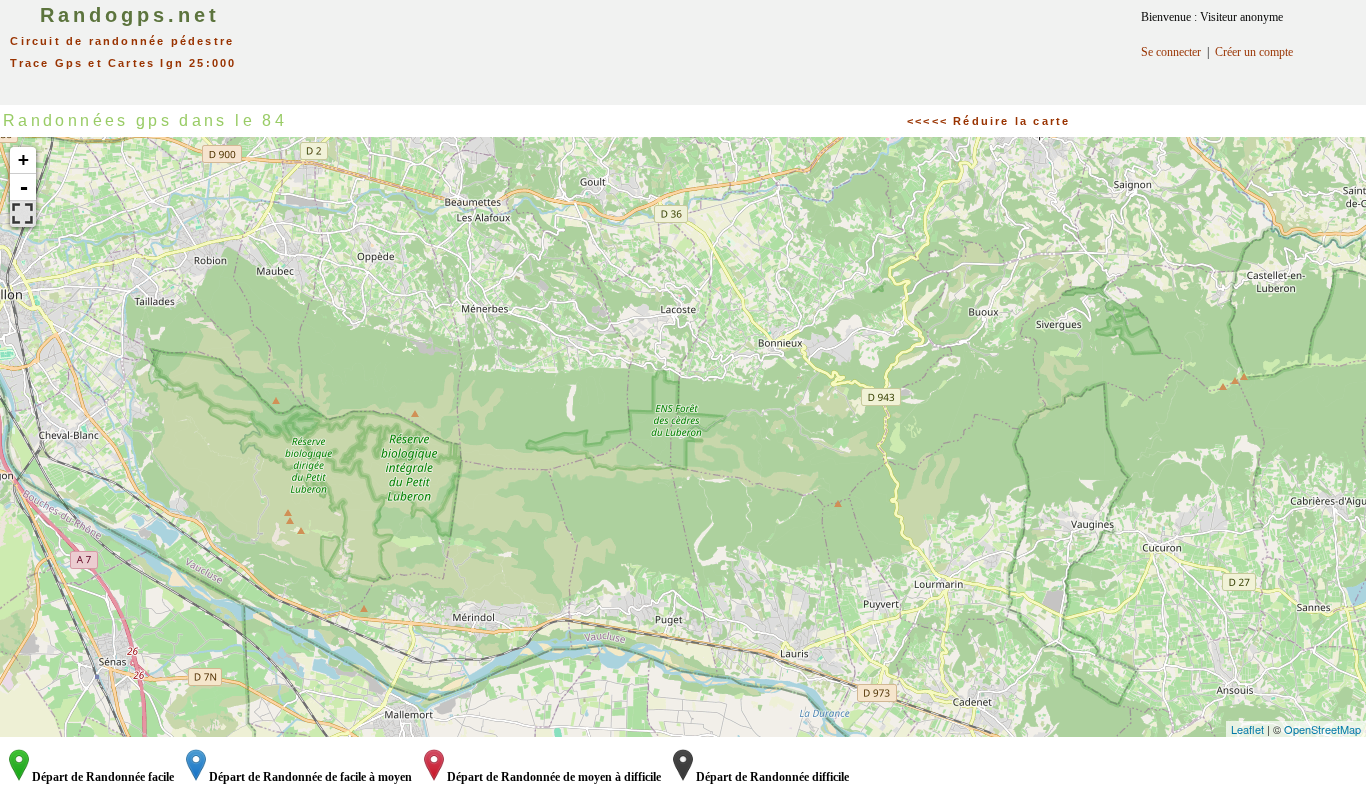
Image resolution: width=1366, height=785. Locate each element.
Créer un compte (1254, 52)
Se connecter (1171, 52)
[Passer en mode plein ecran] (23, 214)
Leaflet (1247, 729)
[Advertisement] (704, 45)
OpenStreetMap (1322, 729)
